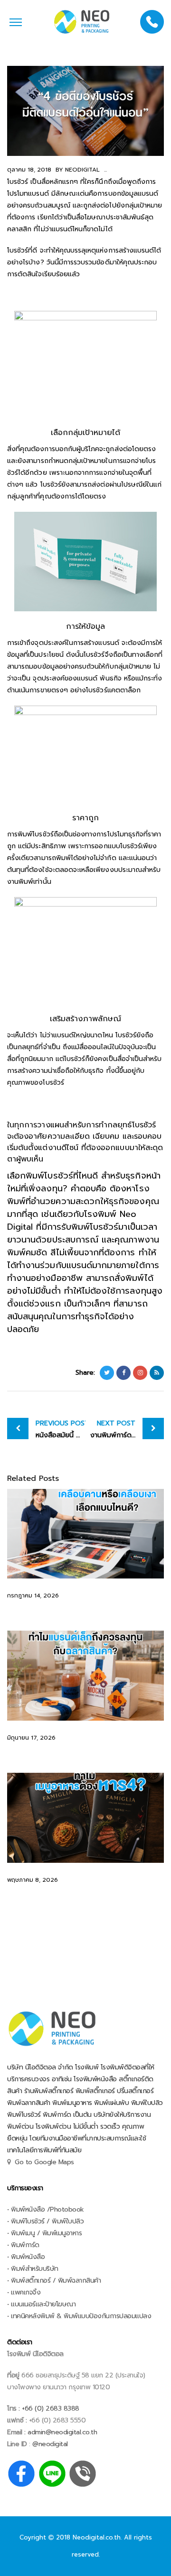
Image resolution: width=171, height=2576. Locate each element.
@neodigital (50, 2444)
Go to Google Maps (44, 2162)
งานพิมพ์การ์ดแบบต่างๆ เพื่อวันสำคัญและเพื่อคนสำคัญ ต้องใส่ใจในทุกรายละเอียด (127, 1429)
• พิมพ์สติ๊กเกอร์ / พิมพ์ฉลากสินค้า (54, 2281)
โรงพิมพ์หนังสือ (95, 2079)
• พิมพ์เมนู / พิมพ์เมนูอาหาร (44, 2233)
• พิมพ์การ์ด (23, 2245)
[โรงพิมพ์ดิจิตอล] (82, 22)
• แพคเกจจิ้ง (24, 2292)
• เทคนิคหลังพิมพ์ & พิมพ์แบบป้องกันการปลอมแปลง (79, 2316)
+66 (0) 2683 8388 (50, 2408)
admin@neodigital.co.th (62, 2432)
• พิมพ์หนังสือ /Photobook (46, 2209)
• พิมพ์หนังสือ (26, 2257)
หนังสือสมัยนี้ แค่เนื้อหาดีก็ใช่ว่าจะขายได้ (61, 1429)
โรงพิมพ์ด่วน (53, 2127)
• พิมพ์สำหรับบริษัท (33, 2269)
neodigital (81, 170)
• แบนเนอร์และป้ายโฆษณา (41, 2304)
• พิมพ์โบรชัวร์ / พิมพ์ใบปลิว (45, 2221)
